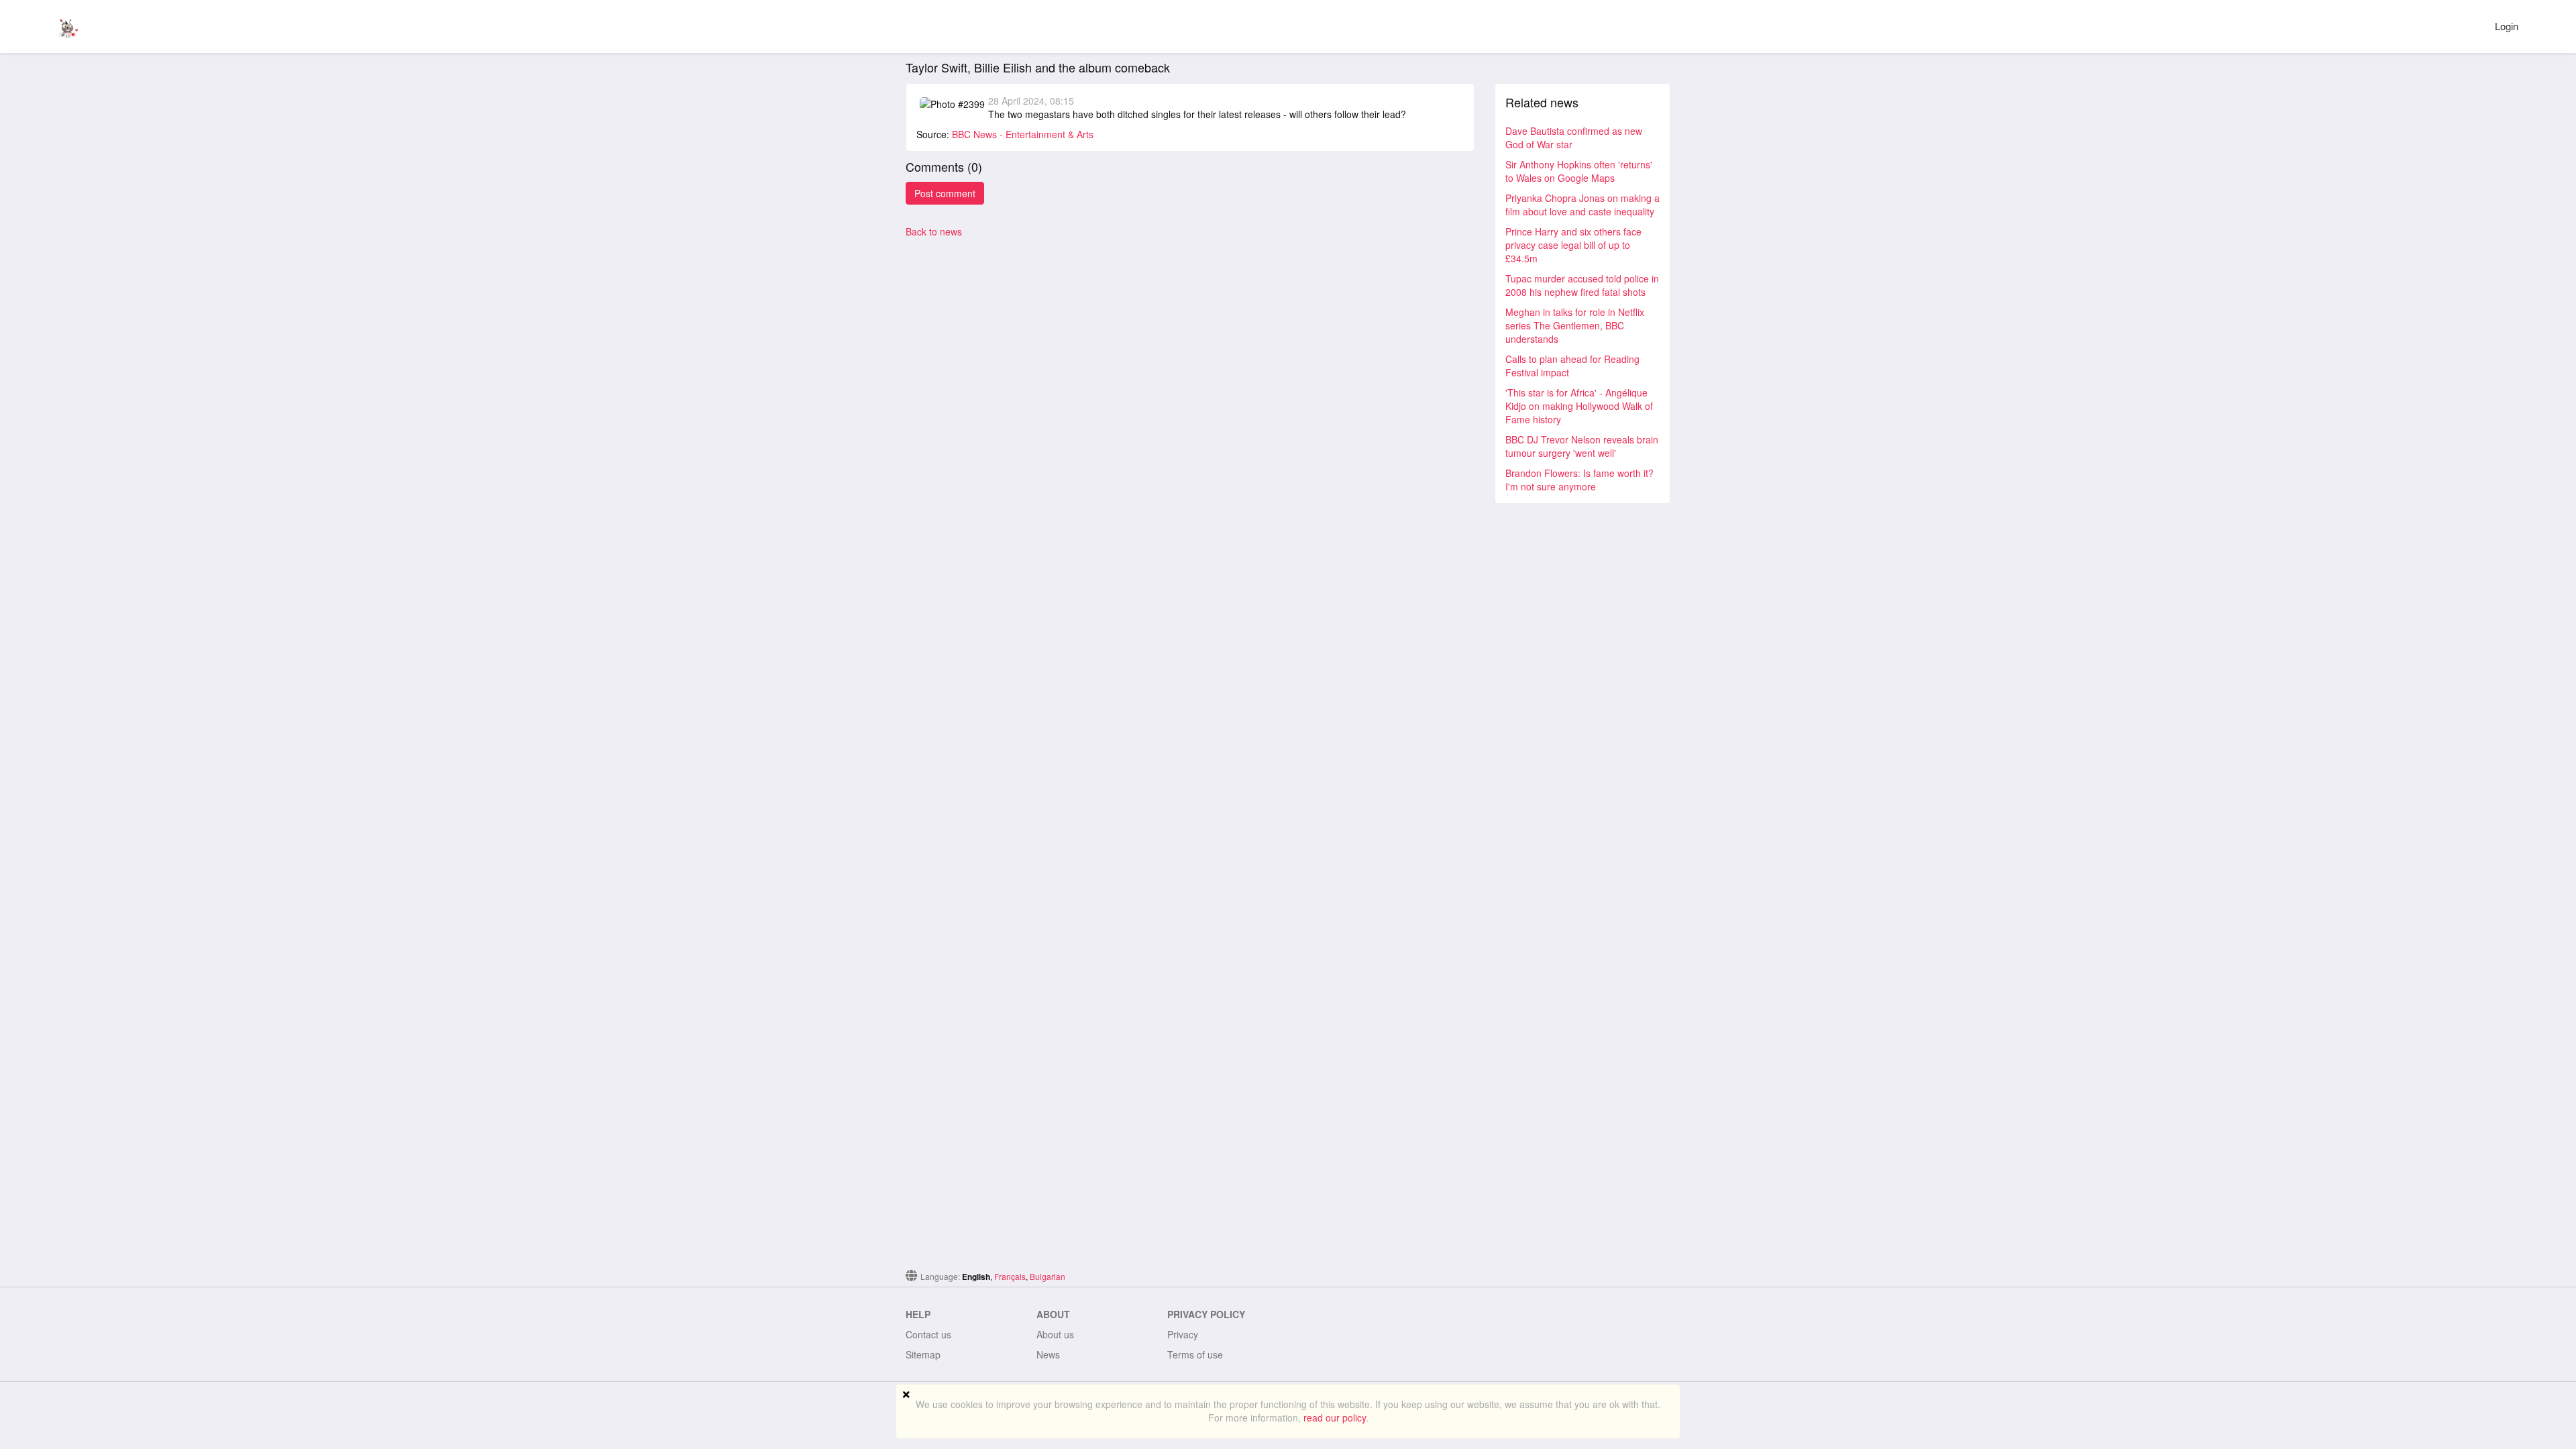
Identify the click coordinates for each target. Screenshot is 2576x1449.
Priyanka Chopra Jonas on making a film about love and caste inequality (1582, 205)
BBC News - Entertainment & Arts (1023, 134)
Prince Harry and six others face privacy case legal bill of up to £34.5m (1573, 245)
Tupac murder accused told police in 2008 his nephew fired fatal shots (1582, 285)
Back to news (934, 231)
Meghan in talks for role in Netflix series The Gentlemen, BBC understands (1575, 325)
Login (2507, 26)
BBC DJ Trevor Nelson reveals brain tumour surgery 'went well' (1582, 446)
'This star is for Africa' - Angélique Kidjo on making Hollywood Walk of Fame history (1579, 406)
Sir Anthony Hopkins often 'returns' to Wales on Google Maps (1579, 171)
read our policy (1335, 1417)
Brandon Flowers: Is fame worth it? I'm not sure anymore (1579, 480)
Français (1010, 1276)
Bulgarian (1048, 1276)
